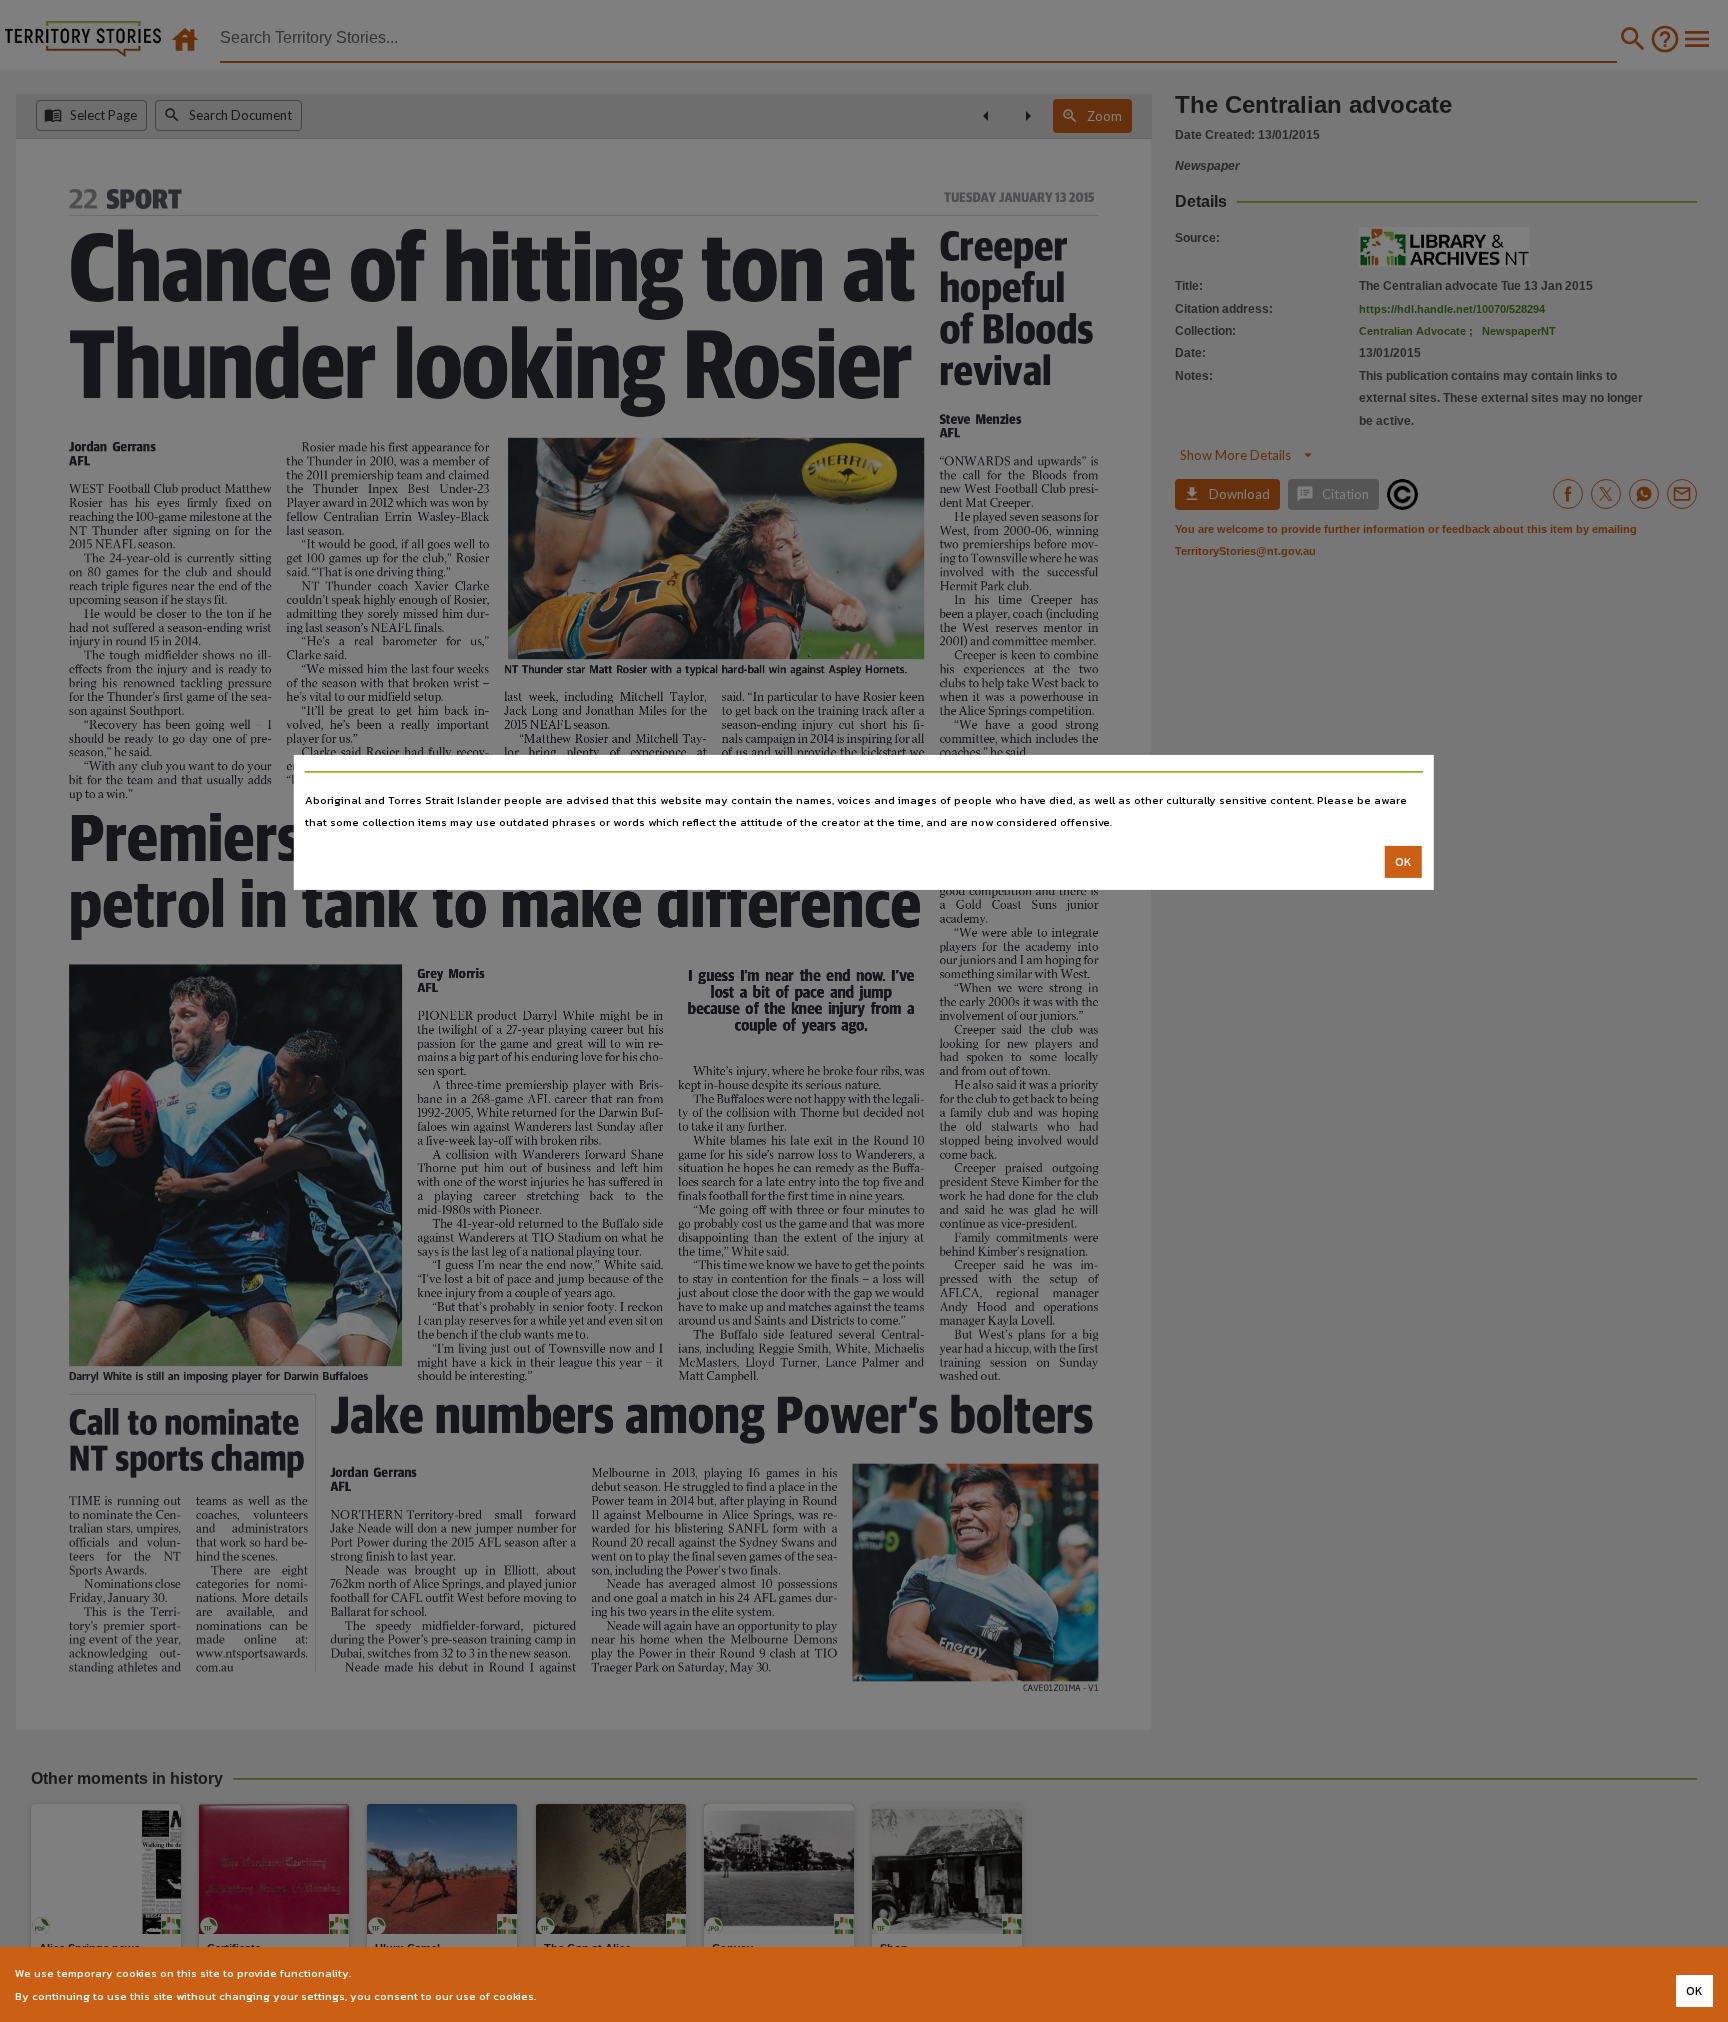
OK (1403, 862)
